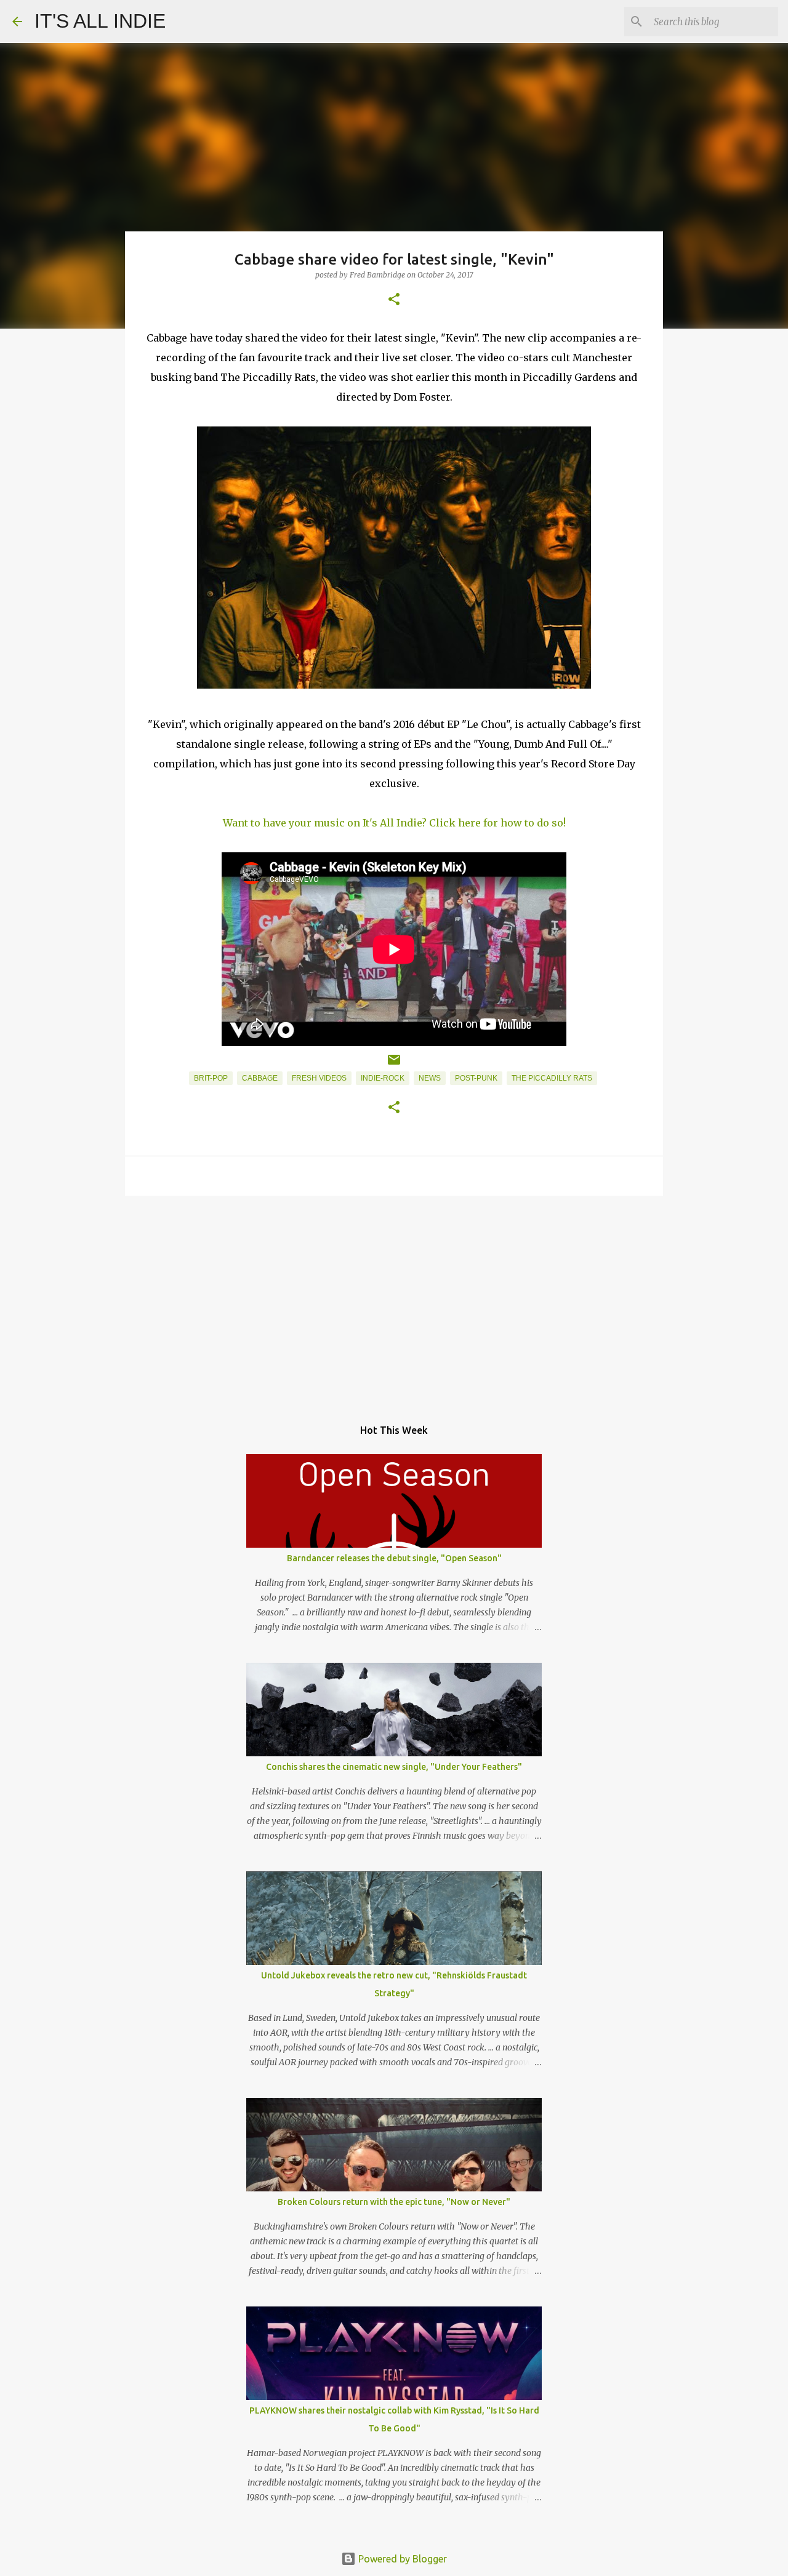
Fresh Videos (319, 1078)
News (430, 1078)
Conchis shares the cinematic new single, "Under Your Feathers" (394, 1767)
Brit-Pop (211, 1078)
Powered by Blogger (401, 2559)
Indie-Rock (383, 1078)
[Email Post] (394, 1065)
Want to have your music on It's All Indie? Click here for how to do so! (394, 823)
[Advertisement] (394, 1300)
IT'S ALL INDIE (100, 21)
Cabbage (260, 1078)
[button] (394, 300)
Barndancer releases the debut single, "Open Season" (394, 1558)
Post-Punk (476, 1078)
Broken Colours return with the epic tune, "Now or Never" (394, 2202)
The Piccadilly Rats (552, 1078)
